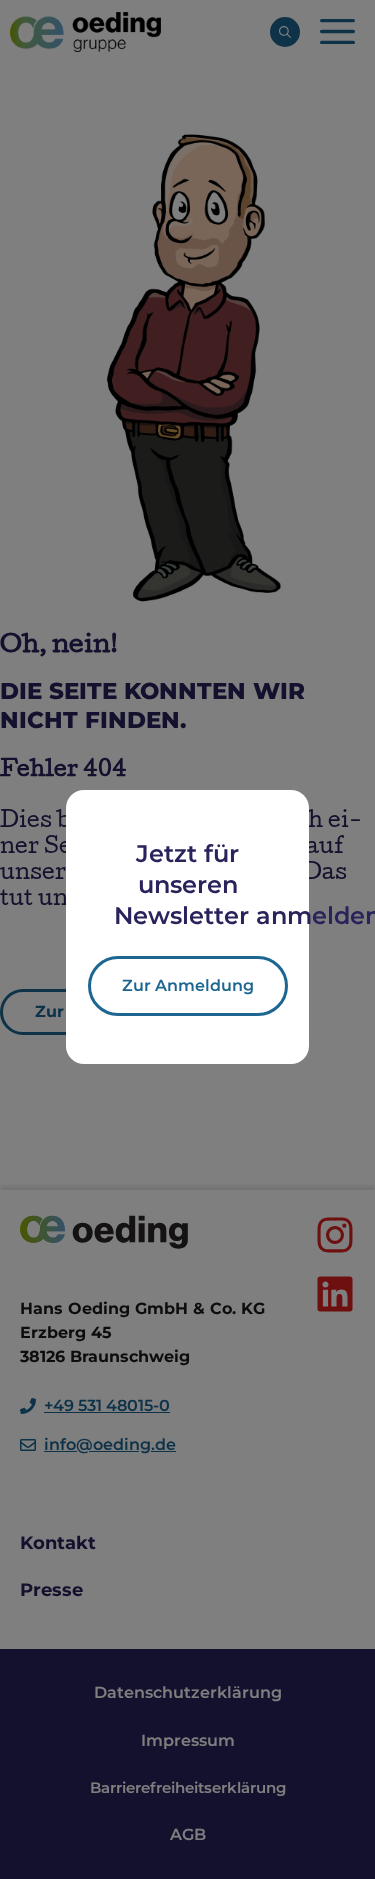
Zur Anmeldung (188, 985)
